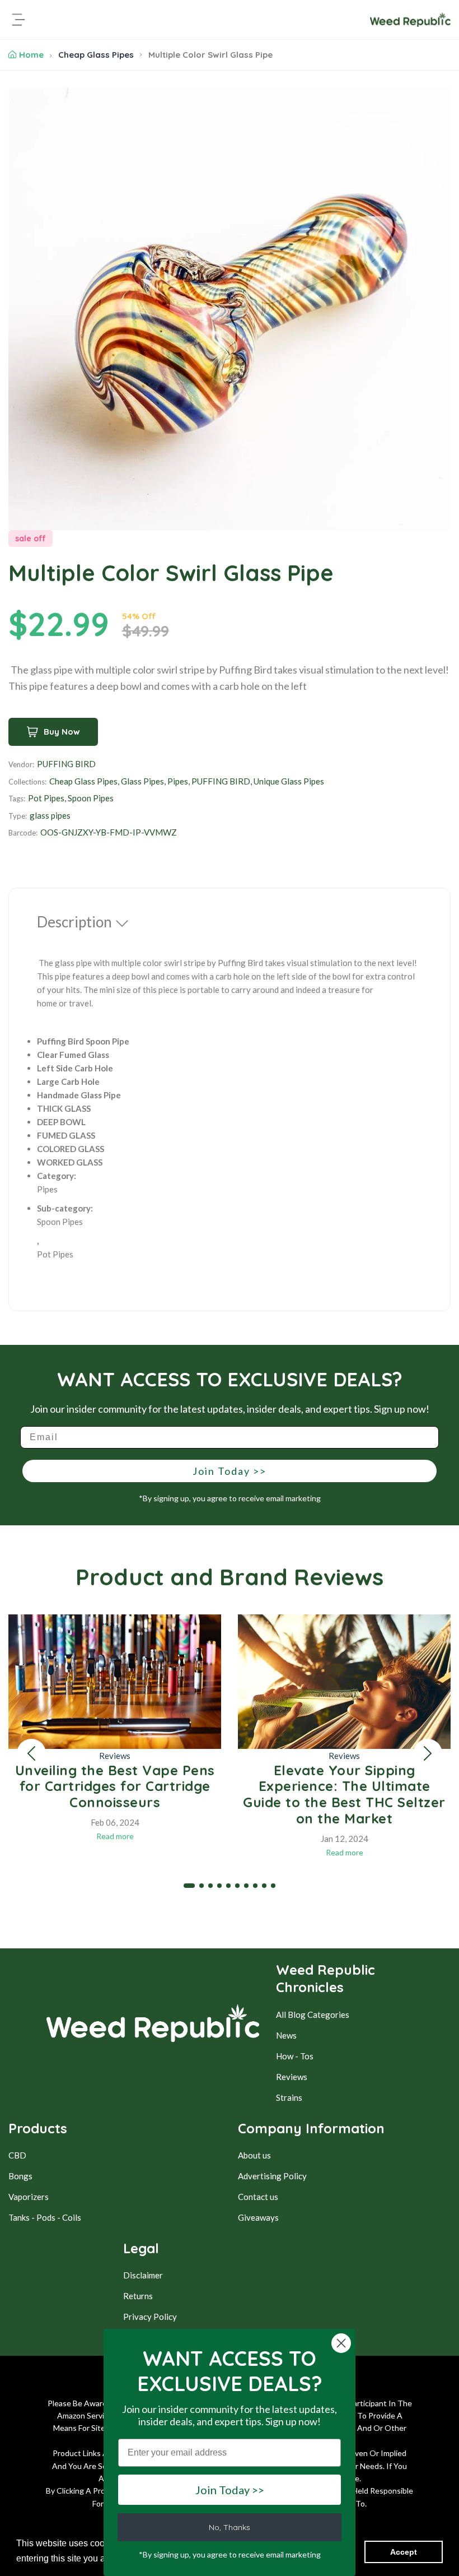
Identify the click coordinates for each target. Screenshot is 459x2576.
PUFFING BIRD (66, 764)
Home (31, 55)
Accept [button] (404, 2552)
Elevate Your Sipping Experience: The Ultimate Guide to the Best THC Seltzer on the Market (344, 1794)
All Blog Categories (313, 2015)
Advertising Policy (272, 2176)
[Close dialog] (341, 2343)
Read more (115, 1836)
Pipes (178, 781)
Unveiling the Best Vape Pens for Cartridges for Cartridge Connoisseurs (115, 1786)
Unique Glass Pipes (289, 781)
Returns (138, 2296)
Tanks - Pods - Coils (45, 2217)
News (286, 2035)
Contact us (258, 2197)
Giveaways (258, 2217)
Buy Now (62, 732)
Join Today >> (230, 1471)
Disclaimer (143, 2275)
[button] (31, 1753)
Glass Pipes (142, 781)
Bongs (20, 2176)
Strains (289, 2097)
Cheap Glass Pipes (96, 55)
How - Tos (295, 2056)
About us (254, 2155)
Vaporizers (29, 2197)
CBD (17, 2155)
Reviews (115, 1756)
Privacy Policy (150, 2317)
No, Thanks (230, 2527)
